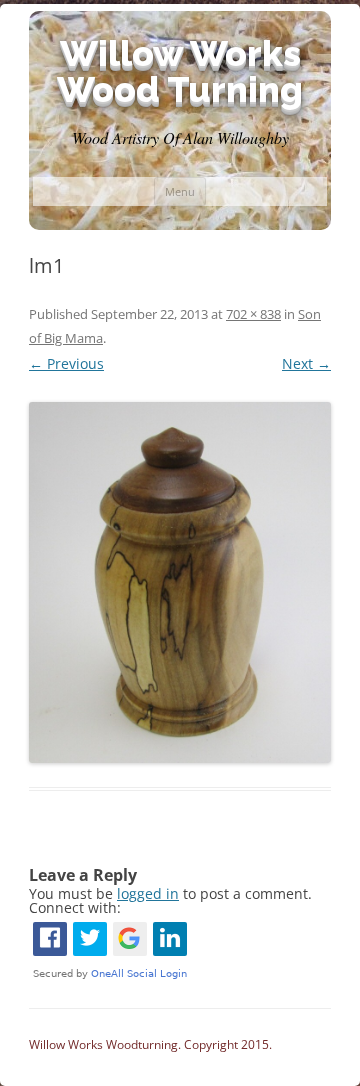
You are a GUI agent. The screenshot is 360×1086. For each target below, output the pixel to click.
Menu (180, 191)
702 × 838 (253, 314)
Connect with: (75, 907)
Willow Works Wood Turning (180, 71)
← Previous (66, 363)
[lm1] (180, 582)
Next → (306, 363)
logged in (148, 893)
